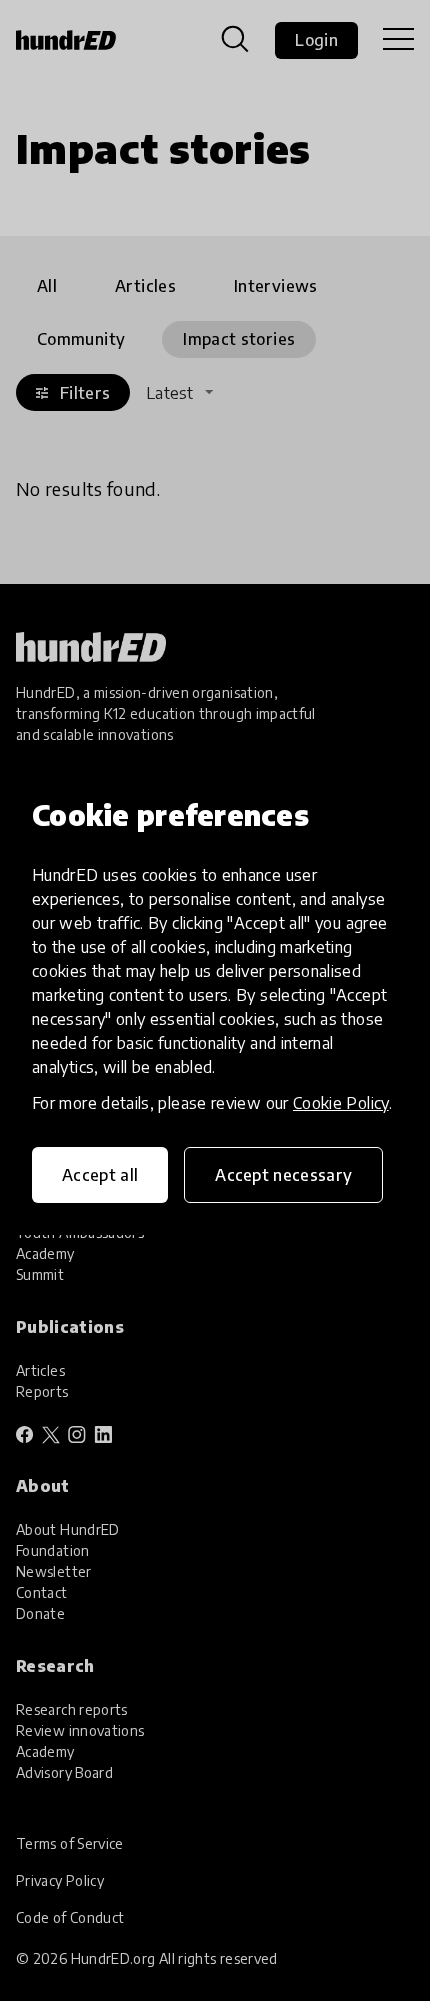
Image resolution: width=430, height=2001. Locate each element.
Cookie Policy (341, 1103)
